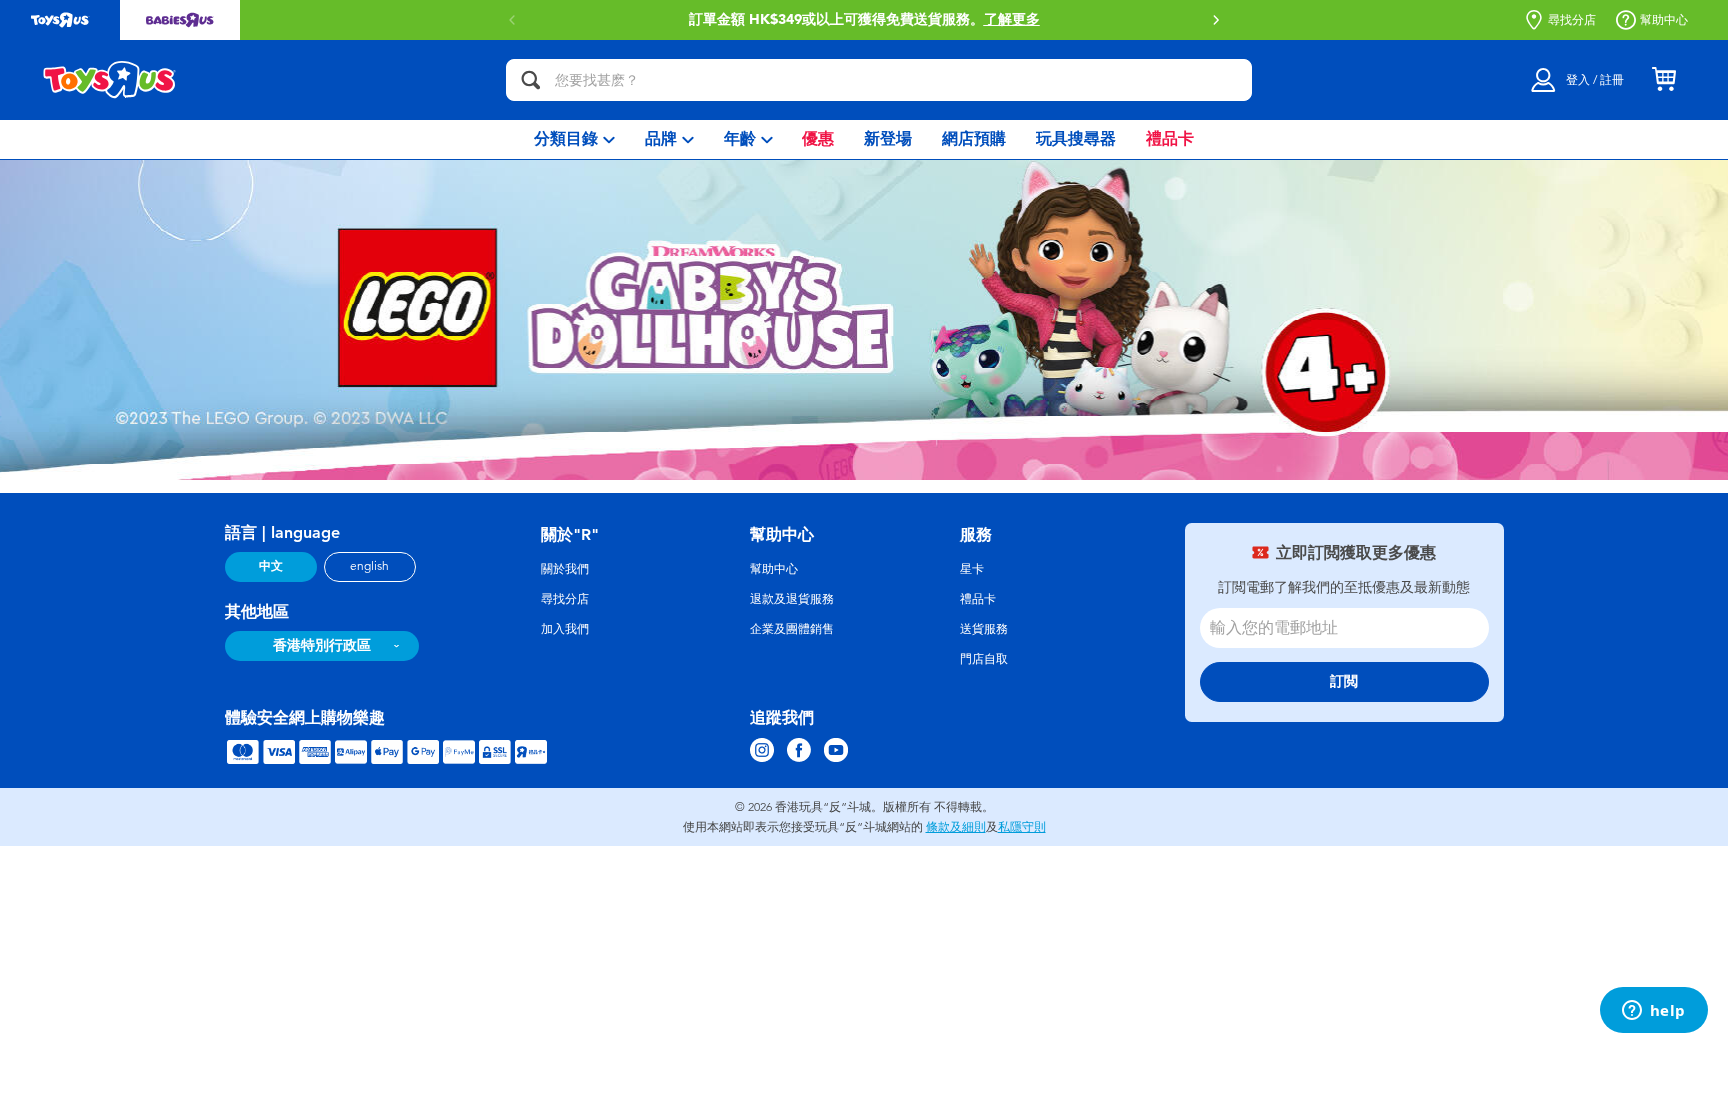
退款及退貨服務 (792, 599)
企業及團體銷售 (792, 629)
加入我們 (565, 629)
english (369, 566)
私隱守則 (1022, 827)
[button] (1216, 20)
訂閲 (1344, 681)
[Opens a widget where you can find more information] (1653, 1012)
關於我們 (565, 569)
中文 (271, 566)
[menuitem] (574, 139)
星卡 (972, 569)
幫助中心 (1664, 20)
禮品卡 (978, 599)
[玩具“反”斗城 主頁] (110, 80)
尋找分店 (1572, 20)
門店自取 (984, 659)
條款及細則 (956, 827)
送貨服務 (984, 629)
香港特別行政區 (322, 645)
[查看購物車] (1664, 80)
